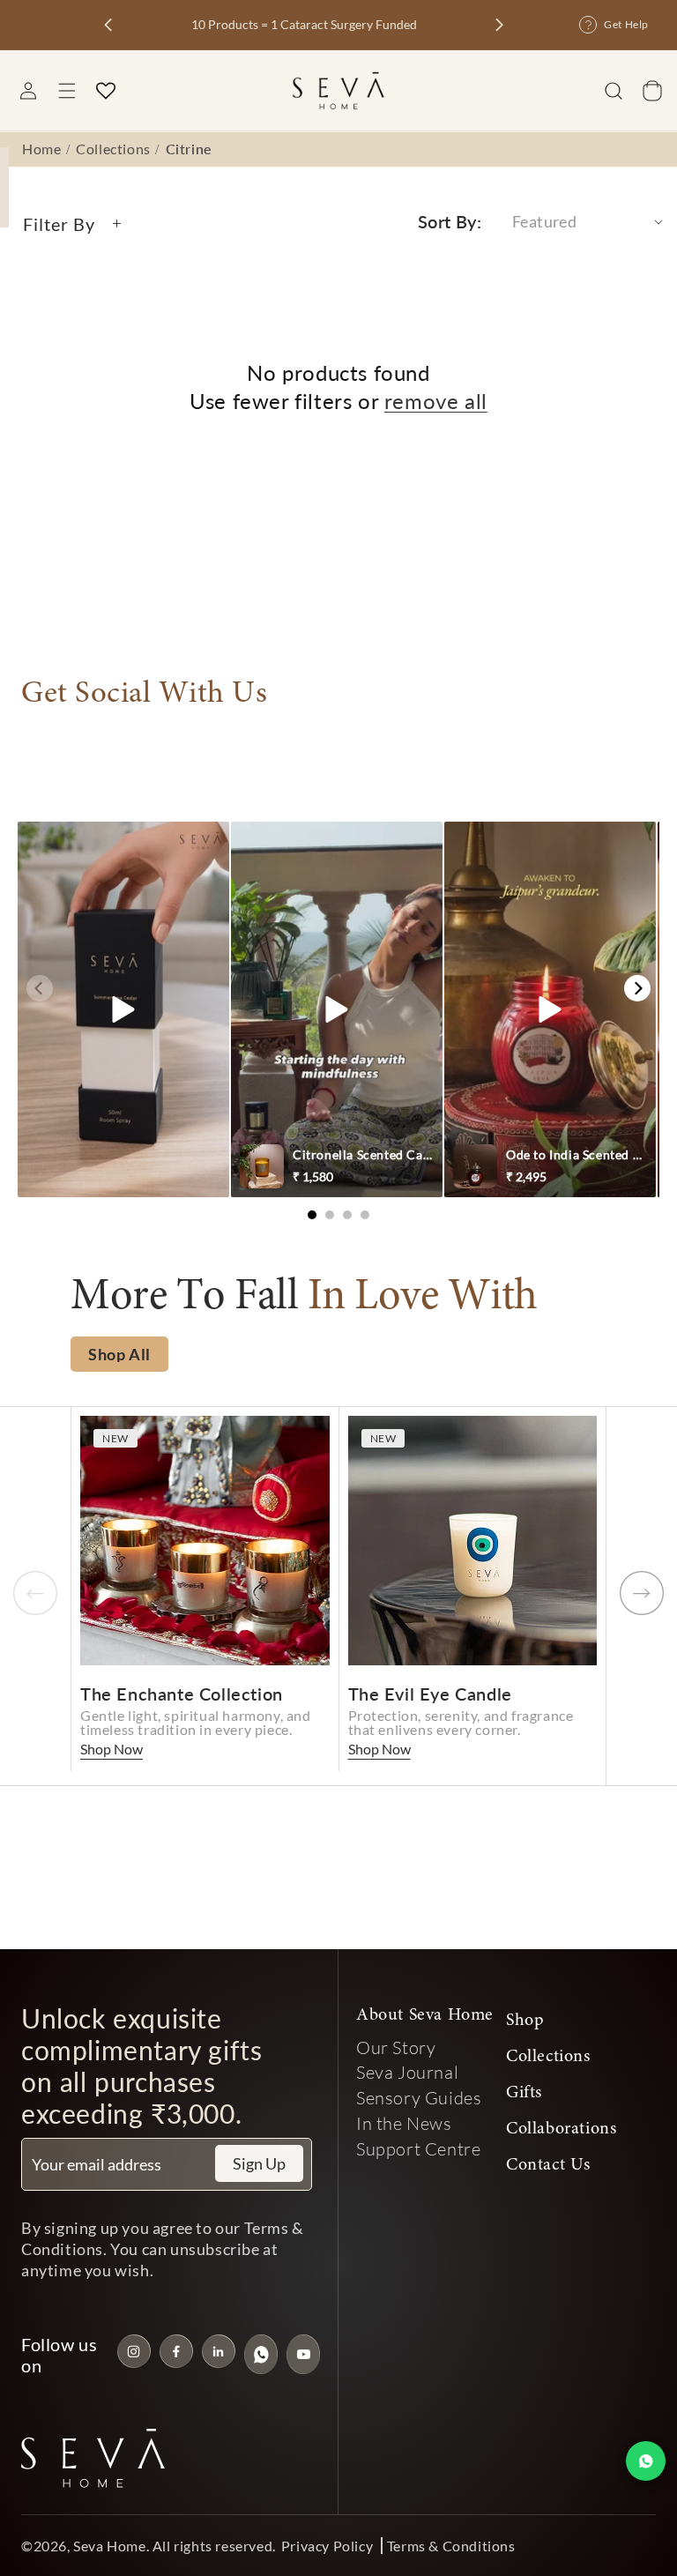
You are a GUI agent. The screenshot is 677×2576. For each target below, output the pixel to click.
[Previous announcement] (108, 25)
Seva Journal (407, 2072)
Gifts (524, 2093)
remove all (436, 401)
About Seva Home (425, 2015)
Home (41, 149)
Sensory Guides (419, 2097)
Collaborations (561, 2129)
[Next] (637, 988)
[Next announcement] (500, 25)
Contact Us (548, 2165)
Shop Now (112, 1749)
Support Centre (418, 2148)
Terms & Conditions (451, 2546)
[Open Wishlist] (106, 91)
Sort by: (450, 221)
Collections (113, 149)
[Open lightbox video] (123, 1010)
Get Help (626, 24)
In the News (404, 2123)
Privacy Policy (327, 2546)
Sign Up (259, 2163)
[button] (67, 91)
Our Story (396, 2047)
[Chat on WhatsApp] (646, 2461)
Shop (524, 2021)
